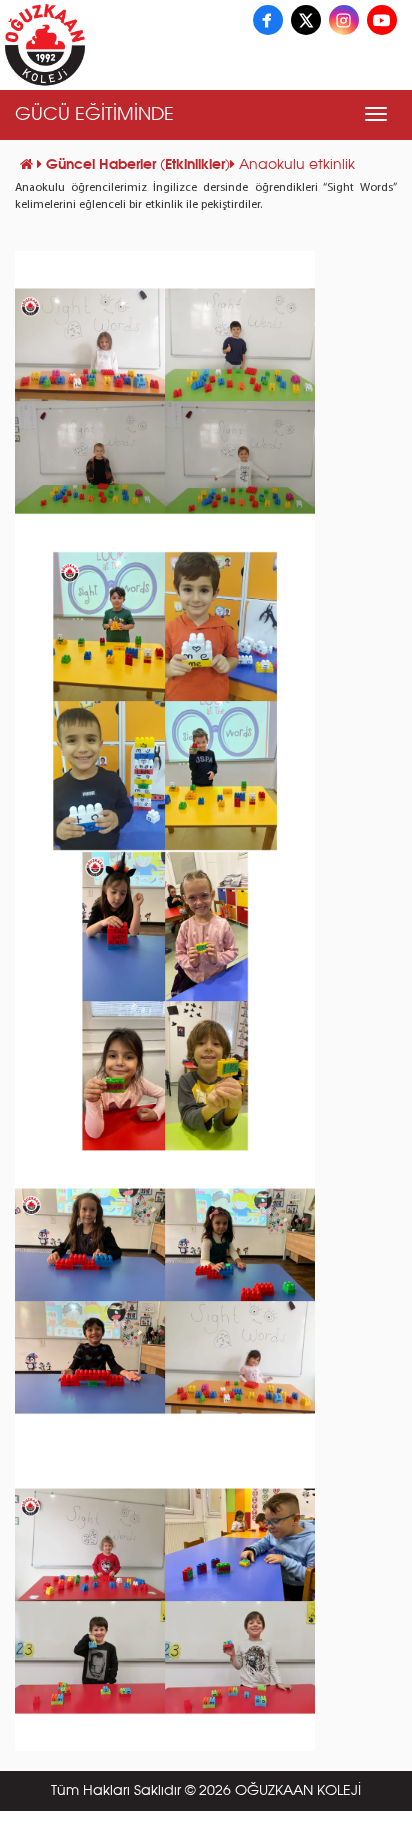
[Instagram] (344, 20)
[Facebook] (268, 20)
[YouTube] (382, 20)
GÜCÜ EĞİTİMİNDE (94, 115)
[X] (306, 20)
